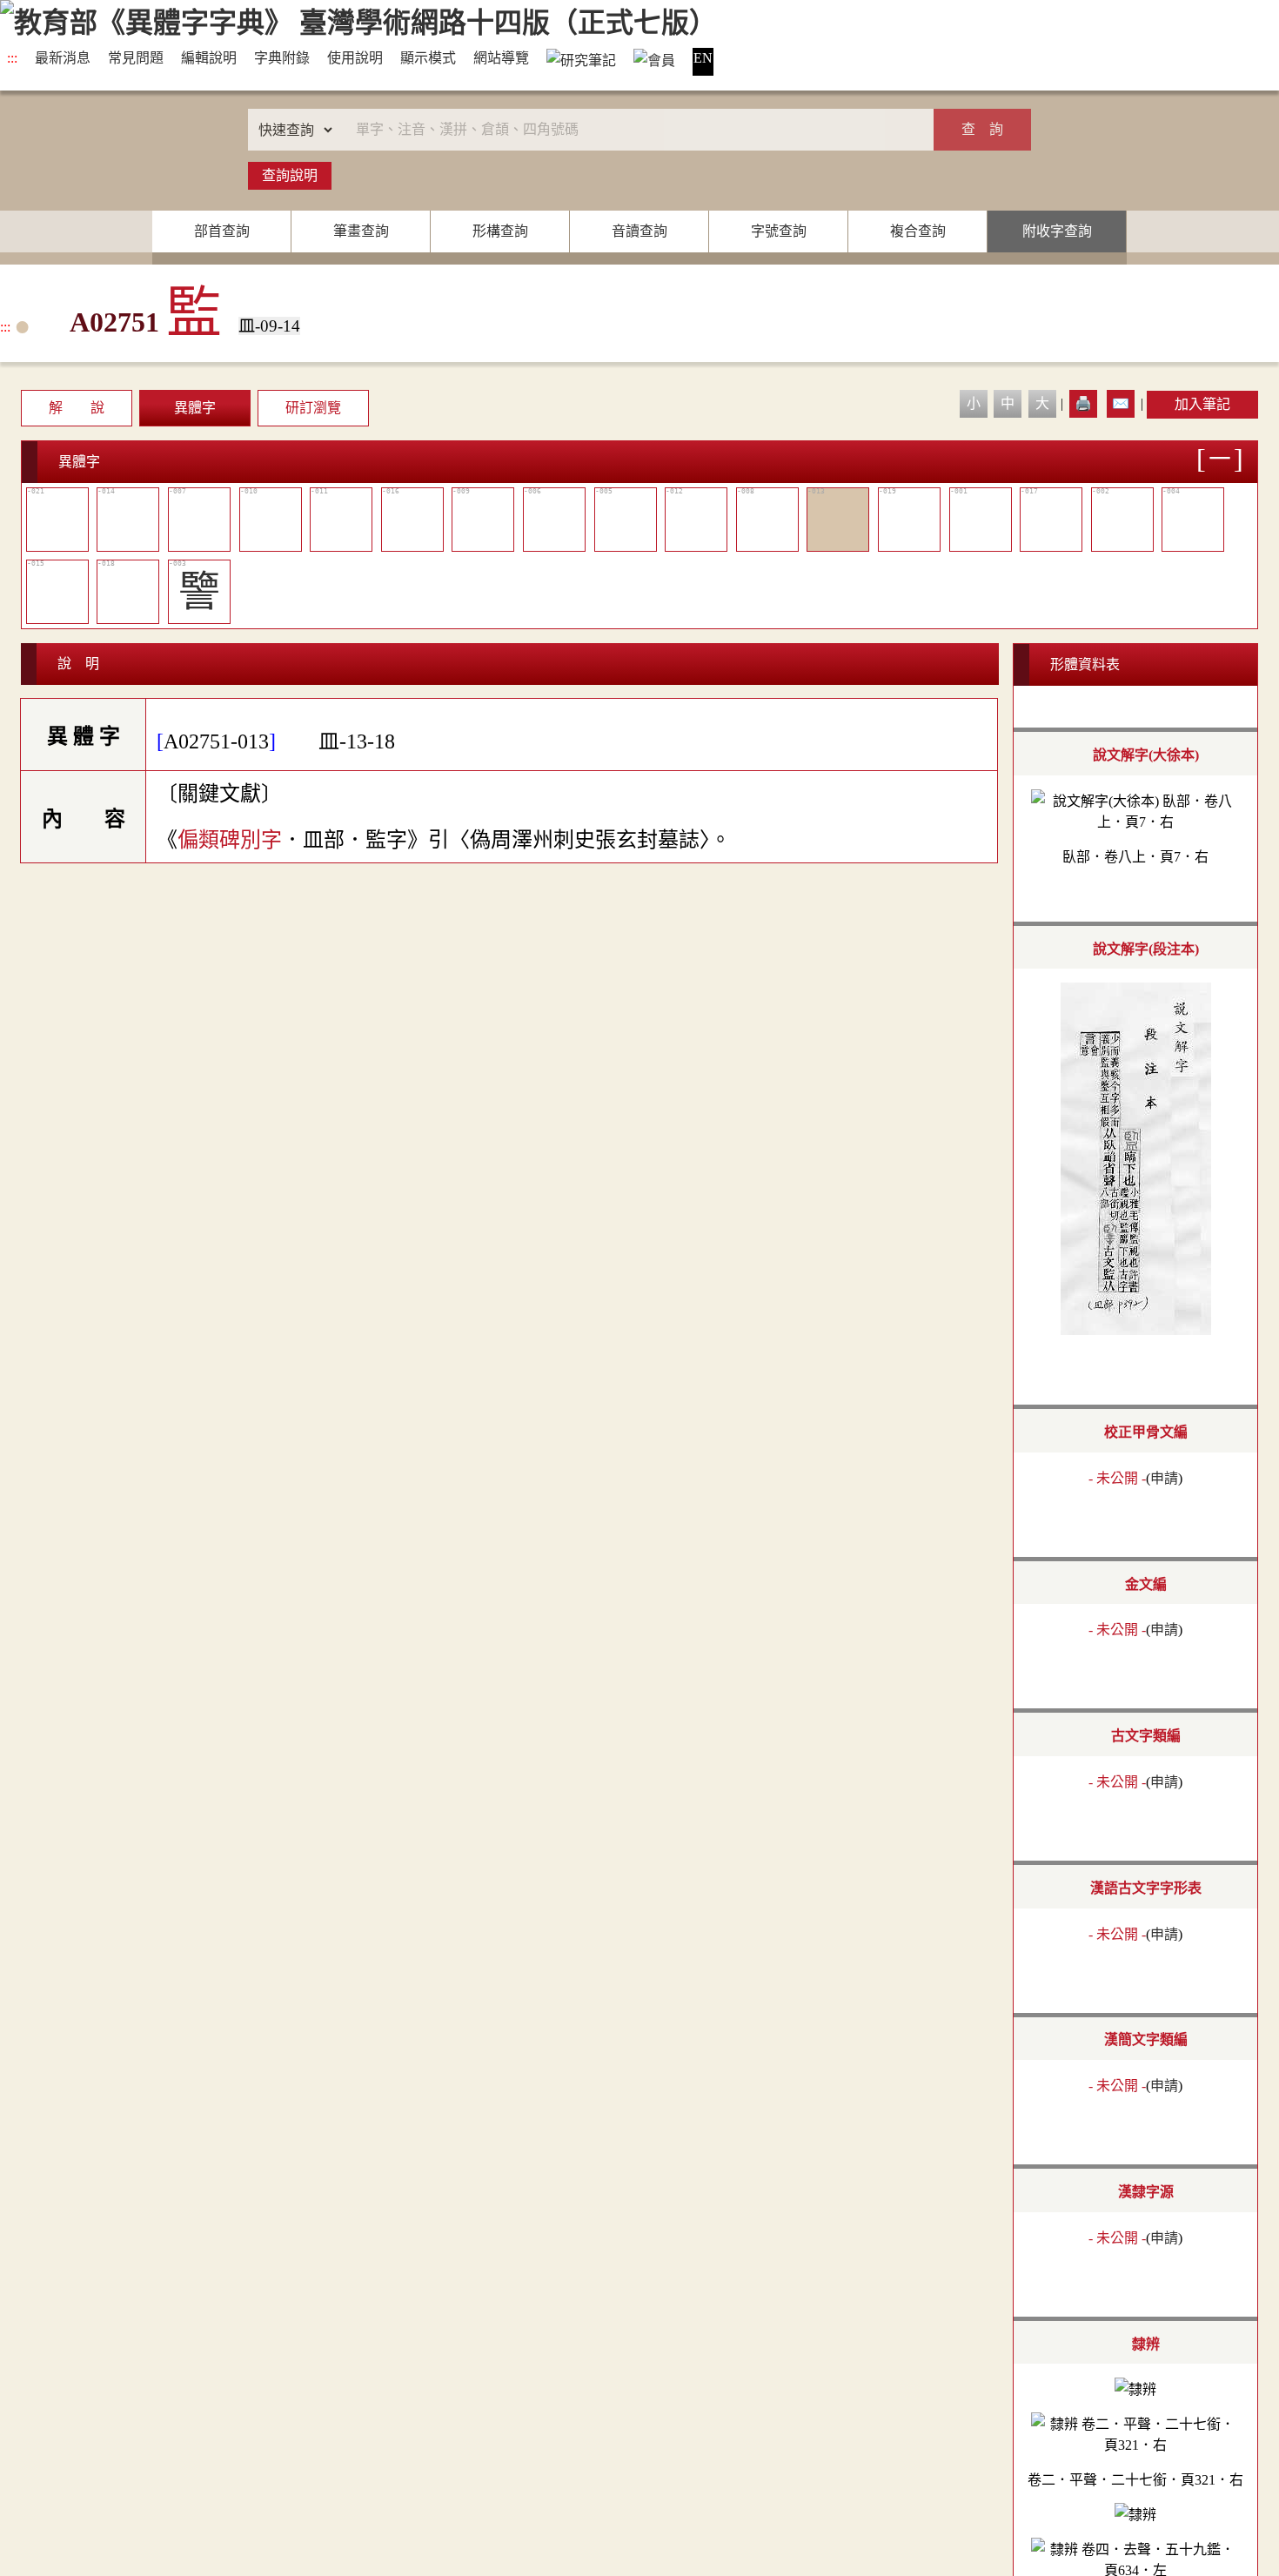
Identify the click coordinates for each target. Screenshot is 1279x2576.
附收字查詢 (1057, 231)
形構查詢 (500, 231)
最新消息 (63, 58)
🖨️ (1083, 403)
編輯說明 (209, 58)
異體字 (195, 408)
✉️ (1121, 403)
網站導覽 (501, 58)
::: (12, 58)
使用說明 (355, 58)
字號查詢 (779, 231)
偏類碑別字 (230, 840)
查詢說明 (290, 175)
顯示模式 (428, 58)
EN (703, 58)
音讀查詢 (639, 231)
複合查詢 (918, 231)
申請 (1164, 1478)
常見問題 (136, 58)
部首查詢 (222, 231)
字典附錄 (282, 58)
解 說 (77, 408)
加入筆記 (1202, 404)
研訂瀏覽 (313, 408)
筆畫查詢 (361, 231)
